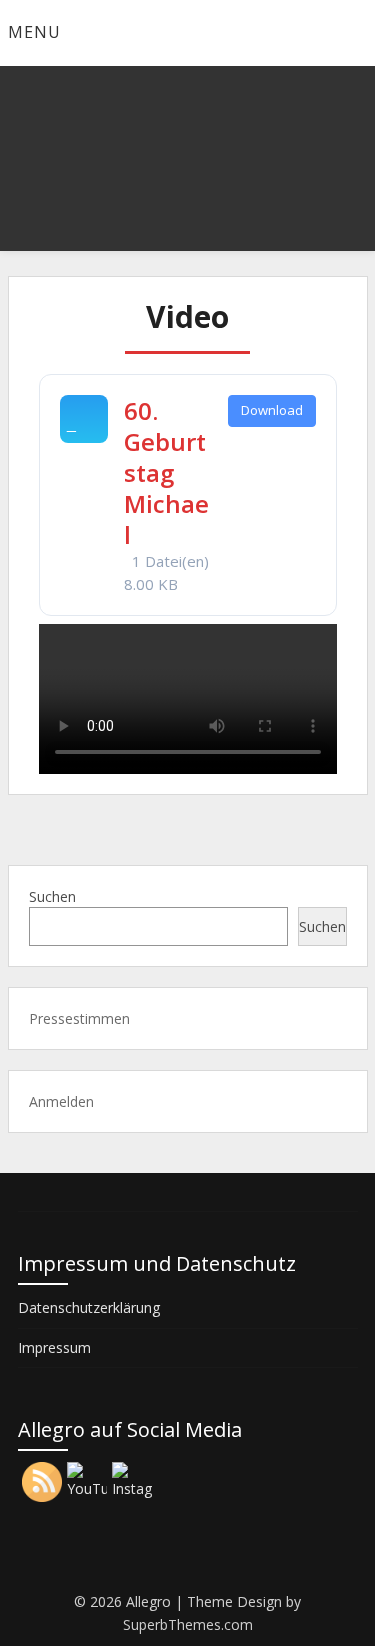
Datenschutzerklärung (89, 1307)
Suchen (52, 896)
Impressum (54, 1347)
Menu (34, 32)
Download (272, 410)
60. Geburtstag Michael (166, 473)
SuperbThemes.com (188, 1624)
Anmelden (61, 1101)
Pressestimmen (79, 1018)
